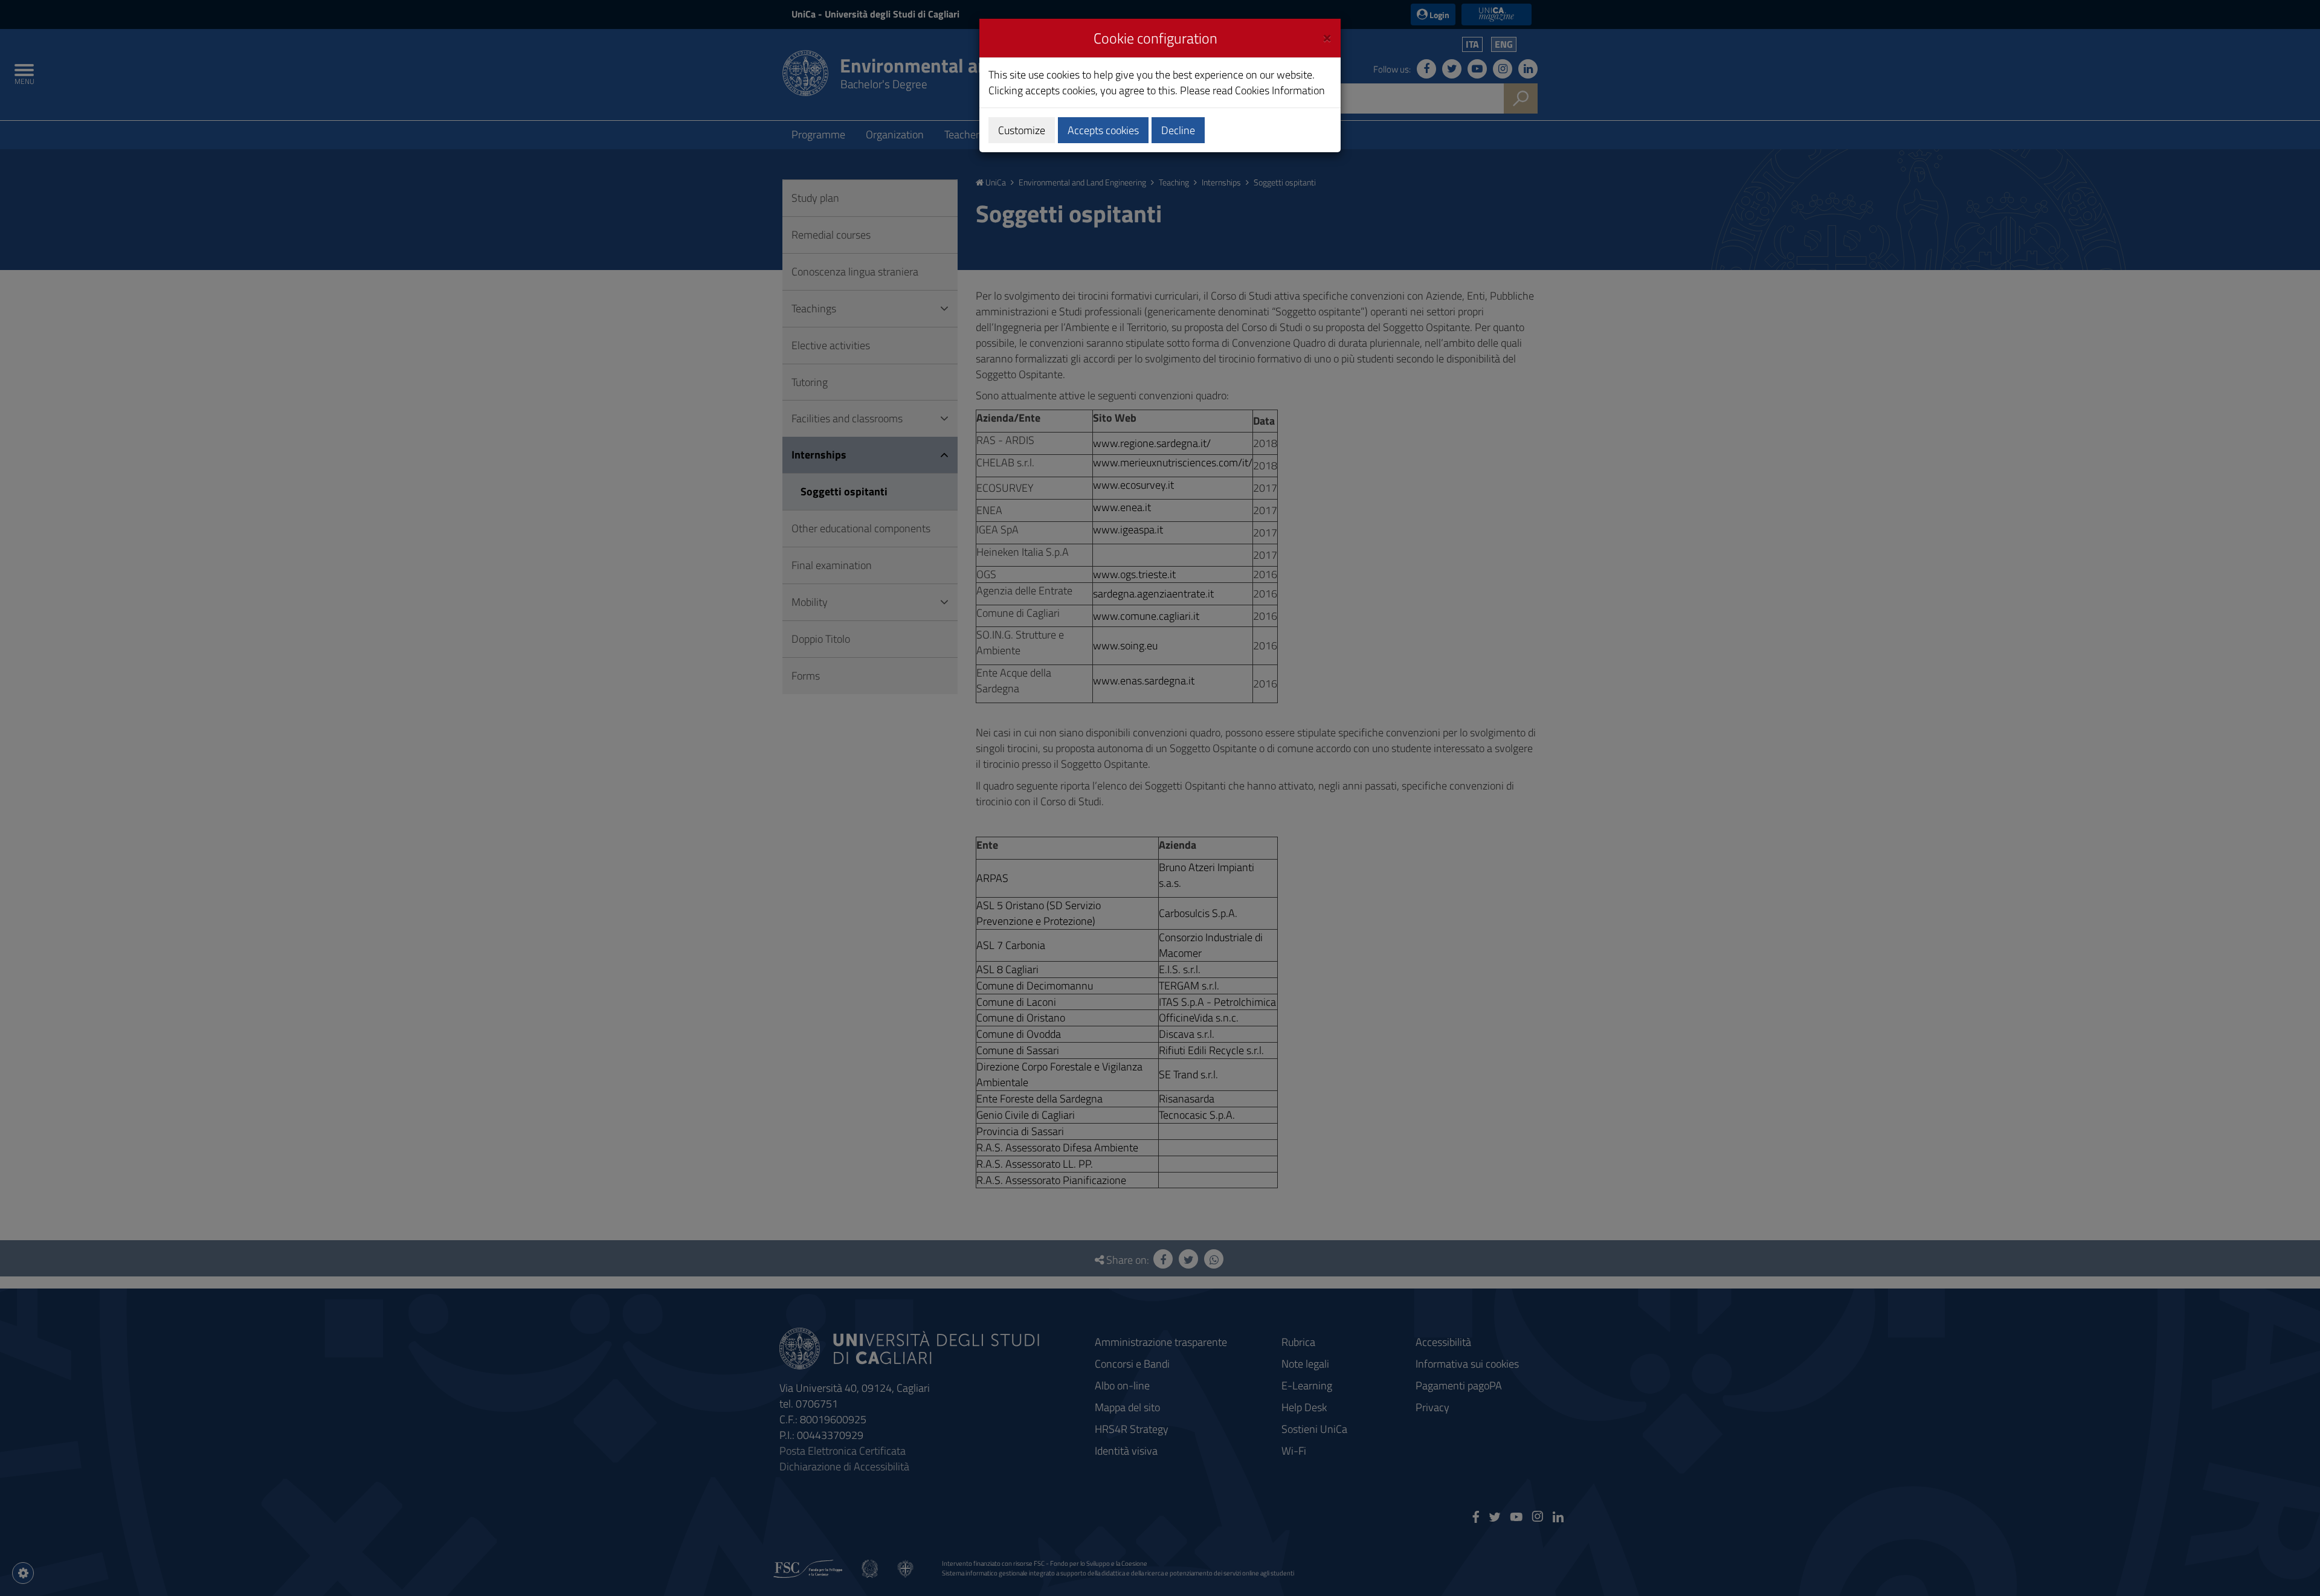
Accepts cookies (1103, 130)
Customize (1022, 130)
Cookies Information (1280, 90)
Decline (1178, 130)
